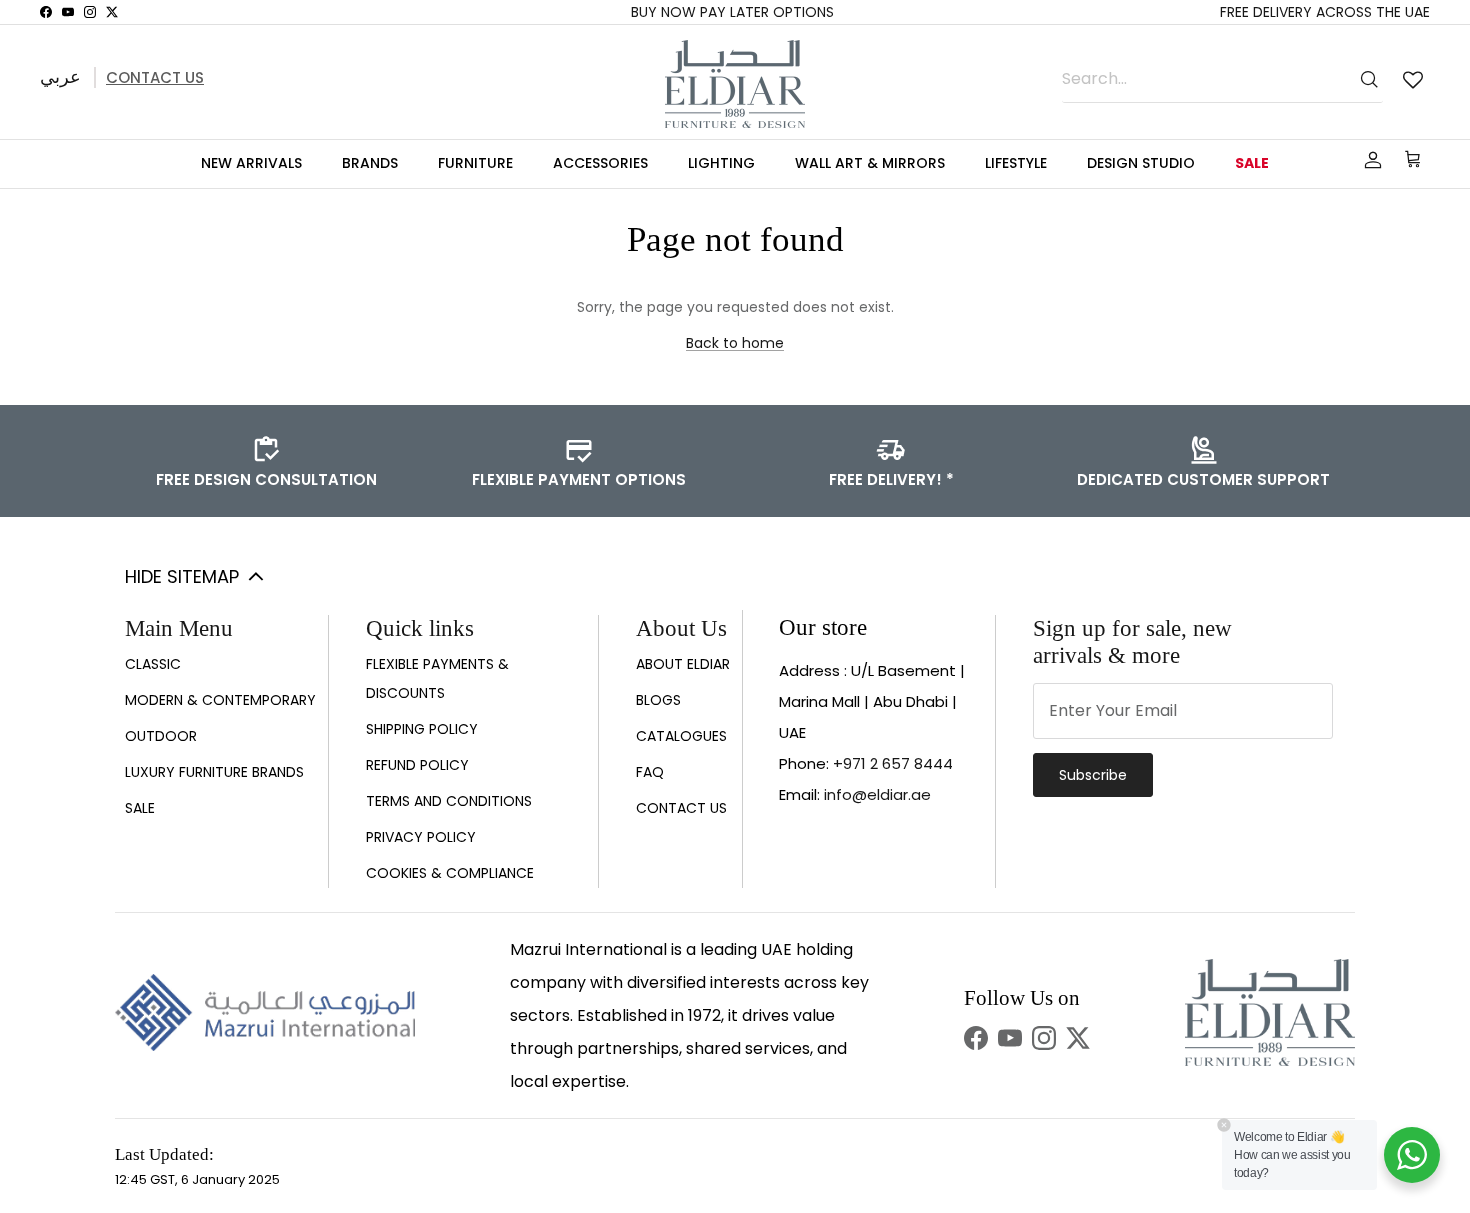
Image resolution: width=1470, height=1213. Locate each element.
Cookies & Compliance (450, 873)
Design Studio (1141, 163)
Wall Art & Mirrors (870, 163)
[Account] (1369, 160)
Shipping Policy (422, 729)
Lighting (721, 163)
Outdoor (161, 736)
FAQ (650, 772)
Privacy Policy (421, 837)
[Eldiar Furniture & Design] (735, 84)
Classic (153, 664)
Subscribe (1093, 775)
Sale (1252, 163)
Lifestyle (1016, 163)
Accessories (600, 163)
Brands (370, 163)
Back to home (735, 343)
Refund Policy (417, 765)
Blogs (658, 700)
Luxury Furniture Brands (214, 772)
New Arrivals (251, 163)
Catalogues (681, 736)
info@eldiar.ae (877, 794)
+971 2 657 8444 (893, 763)
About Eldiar (683, 664)
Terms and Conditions (449, 801)
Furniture (475, 163)
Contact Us (155, 77)
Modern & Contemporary (220, 700)
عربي (60, 76)
